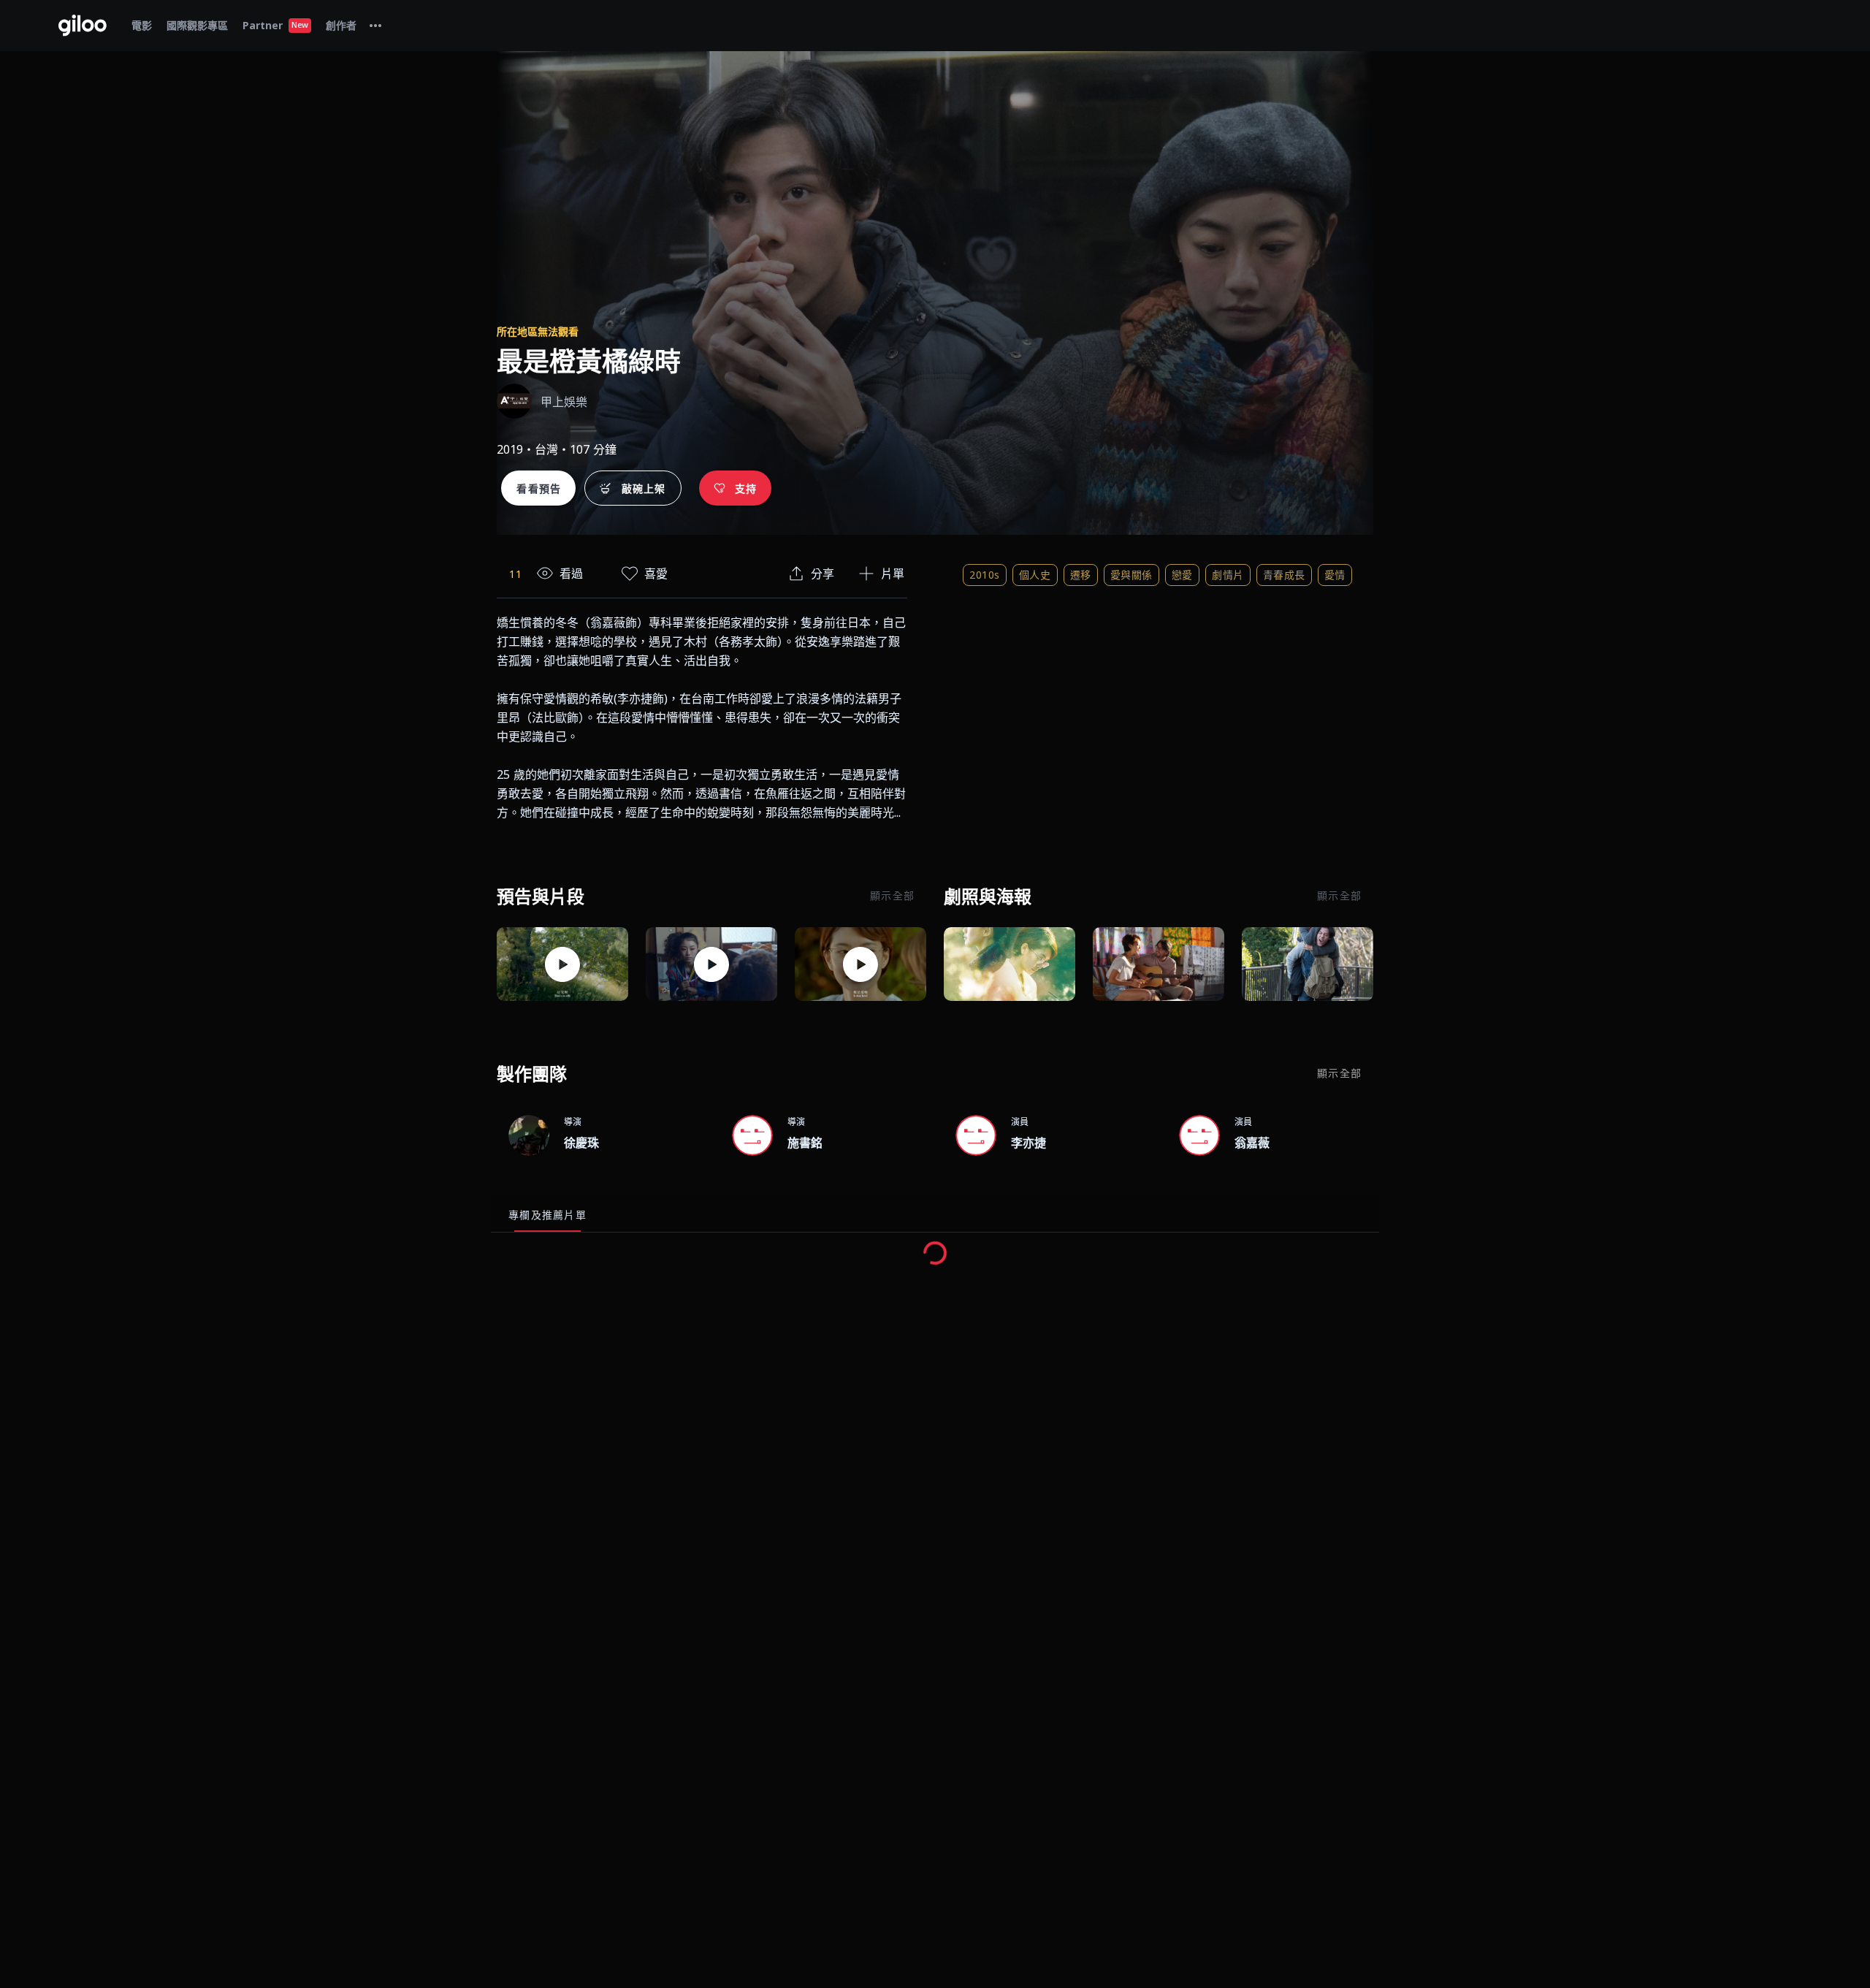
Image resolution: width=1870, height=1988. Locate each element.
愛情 (1335, 575)
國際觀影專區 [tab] (197, 25)
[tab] (375, 26)
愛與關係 (1131, 575)
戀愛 (1182, 575)
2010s (985, 575)
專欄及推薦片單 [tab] (547, 1215)
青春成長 (1284, 575)
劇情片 (1228, 575)
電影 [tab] (142, 25)
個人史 (1035, 575)
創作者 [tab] (341, 25)
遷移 (1081, 575)
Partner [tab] (275, 25)
